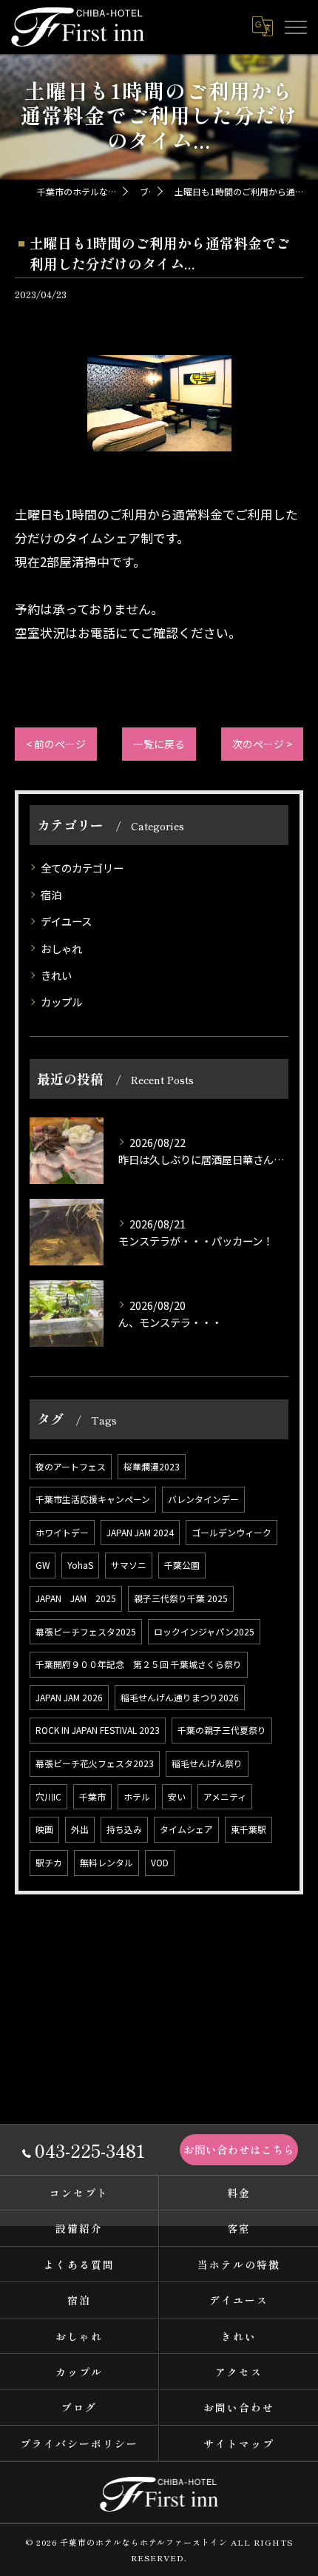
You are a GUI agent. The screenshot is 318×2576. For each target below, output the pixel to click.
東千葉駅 (248, 1829)
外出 (80, 1829)
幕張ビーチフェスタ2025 (86, 1631)
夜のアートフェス (71, 1466)
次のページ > (262, 744)
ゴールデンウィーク (231, 1532)
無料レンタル (106, 1862)
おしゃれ (61, 948)
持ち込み (124, 1829)
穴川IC (48, 1796)
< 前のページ (56, 744)
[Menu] (295, 27)
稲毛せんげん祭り (207, 1763)
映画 (44, 1829)
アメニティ (225, 1796)
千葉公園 (182, 1565)
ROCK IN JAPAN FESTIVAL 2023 (98, 1730)
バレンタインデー (203, 1499)
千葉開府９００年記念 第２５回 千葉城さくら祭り (139, 1664)
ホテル (137, 1796)
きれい (56, 975)
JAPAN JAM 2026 (69, 1697)
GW (43, 1565)
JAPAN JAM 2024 (140, 1532)
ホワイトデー (62, 1532)
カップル (61, 1002)
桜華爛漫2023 (152, 1466)
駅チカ (49, 1862)
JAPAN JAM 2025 (76, 1598)
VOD (160, 1862)
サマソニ (129, 1565)
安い (177, 1796)
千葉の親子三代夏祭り (222, 1730)
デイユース (66, 921)
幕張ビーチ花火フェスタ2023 (95, 1763)
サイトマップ (239, 2444)
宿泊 (51, 894)
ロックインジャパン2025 (204, 1631)
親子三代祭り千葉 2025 (181, 1598)
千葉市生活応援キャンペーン (93, 1499)
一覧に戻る (159, 744)
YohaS (80, 1565)
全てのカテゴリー (82, 868)
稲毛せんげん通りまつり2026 (180, 1697)
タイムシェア (186, 1829)
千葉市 (92, 1796)
